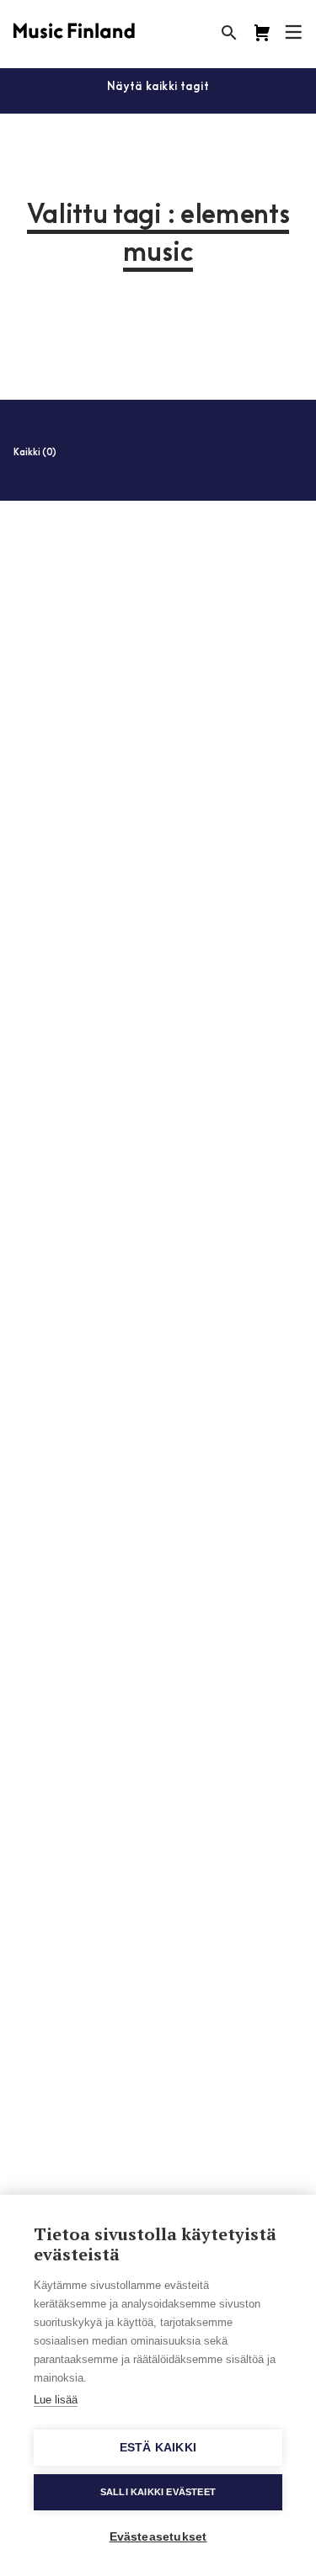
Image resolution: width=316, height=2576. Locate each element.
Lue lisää (56, 2400)
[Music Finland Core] (262, 33)
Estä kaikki (158, 2448)
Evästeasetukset (158, 2537)
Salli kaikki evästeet (158, 2492)
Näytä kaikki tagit (158, 87)
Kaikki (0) (35, 453)
